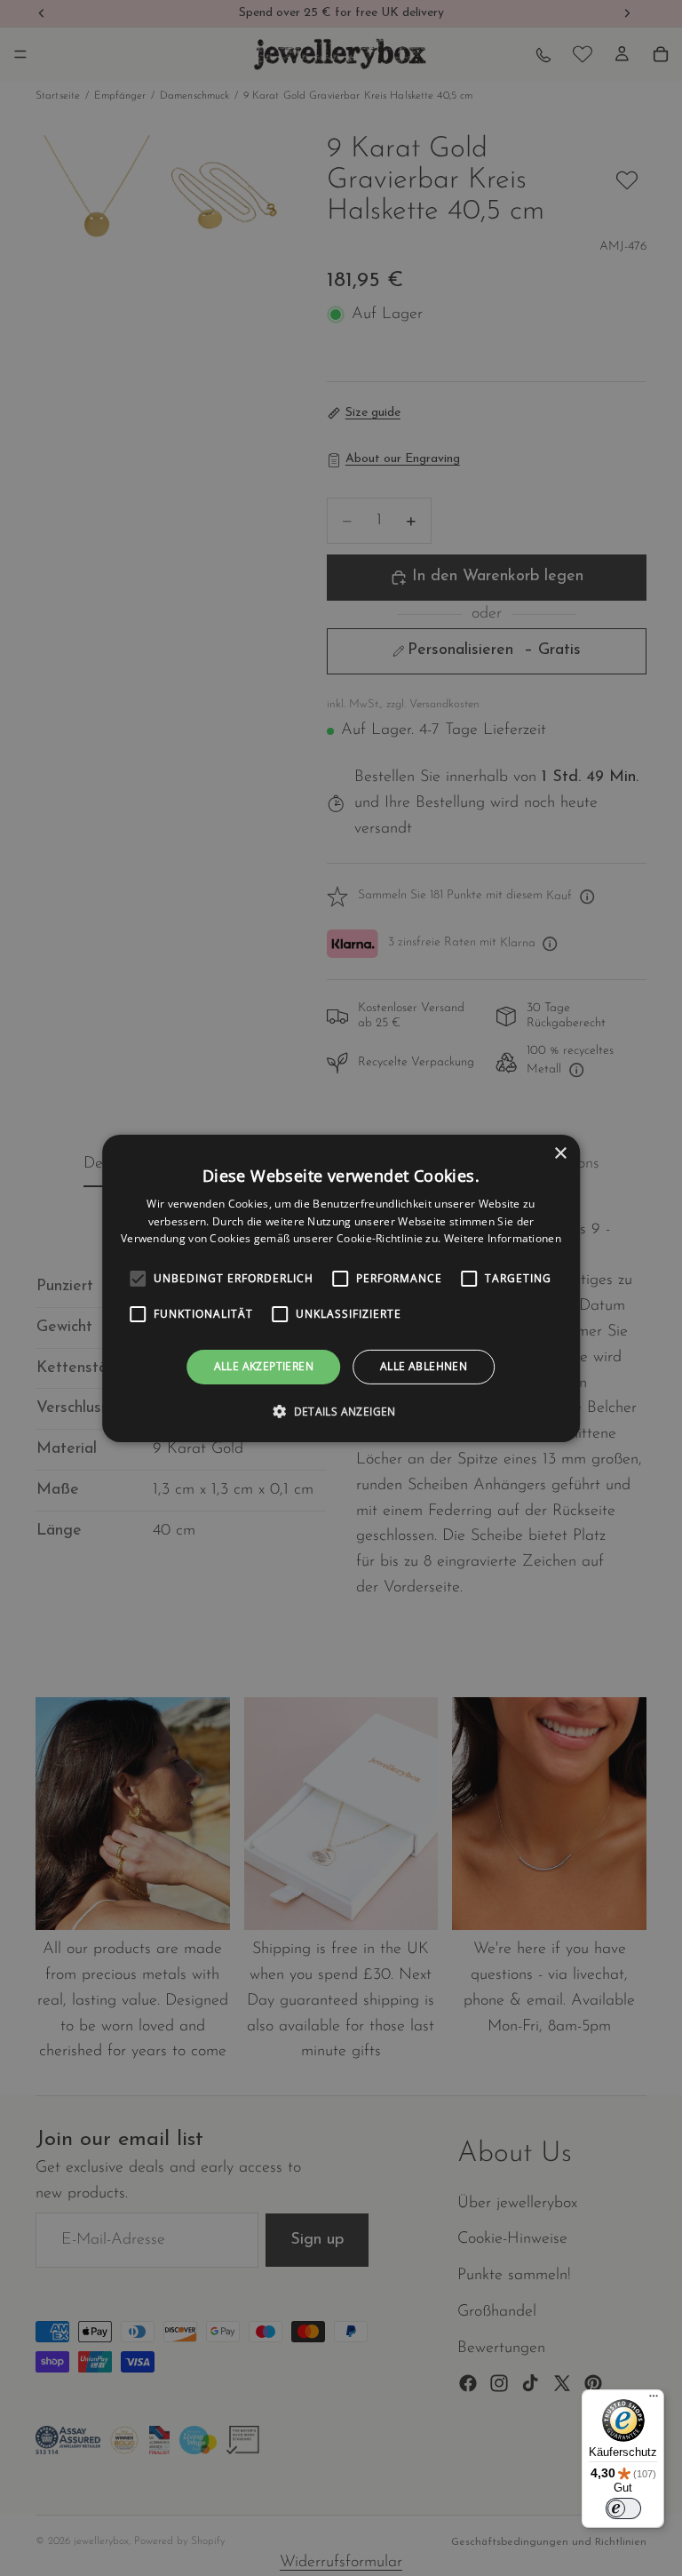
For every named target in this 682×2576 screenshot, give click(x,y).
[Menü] (654, 2400)
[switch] (623, 2508)
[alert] (341, 1288)
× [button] (560, 1153)
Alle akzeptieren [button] (264, 1366)
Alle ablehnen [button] (424, 1366)
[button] (341, 1411)
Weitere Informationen (503, 1238)
